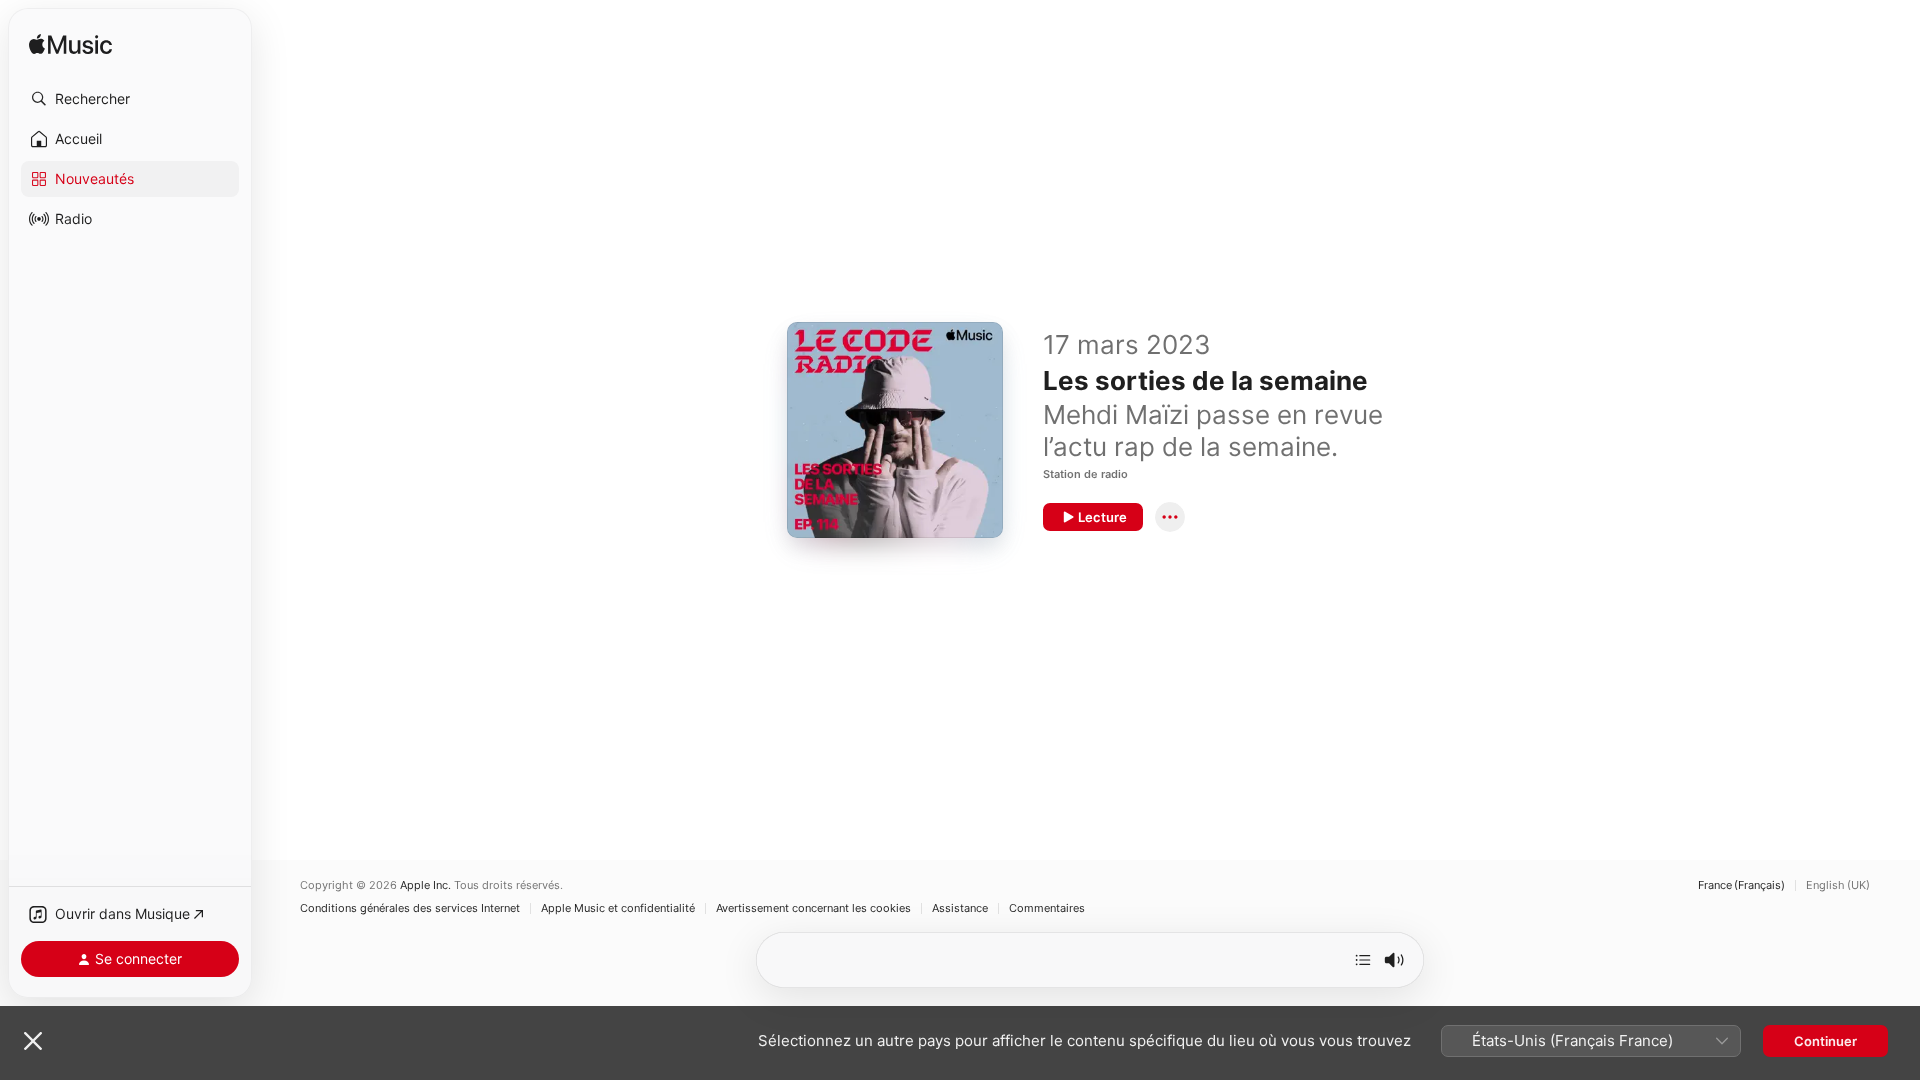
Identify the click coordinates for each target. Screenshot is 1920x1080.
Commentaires (1047, 908)
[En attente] (1363, 960)
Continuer (1825, 1041)
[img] (70, 45)
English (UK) (1838, 885)
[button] (130, 99)
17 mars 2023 (1127, 344)
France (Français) (1741, 885)
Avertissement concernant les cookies (813, 908)
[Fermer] (33, 1041)
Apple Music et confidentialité (618, 908)
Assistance (960, 908)
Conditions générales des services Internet (410, 908)
